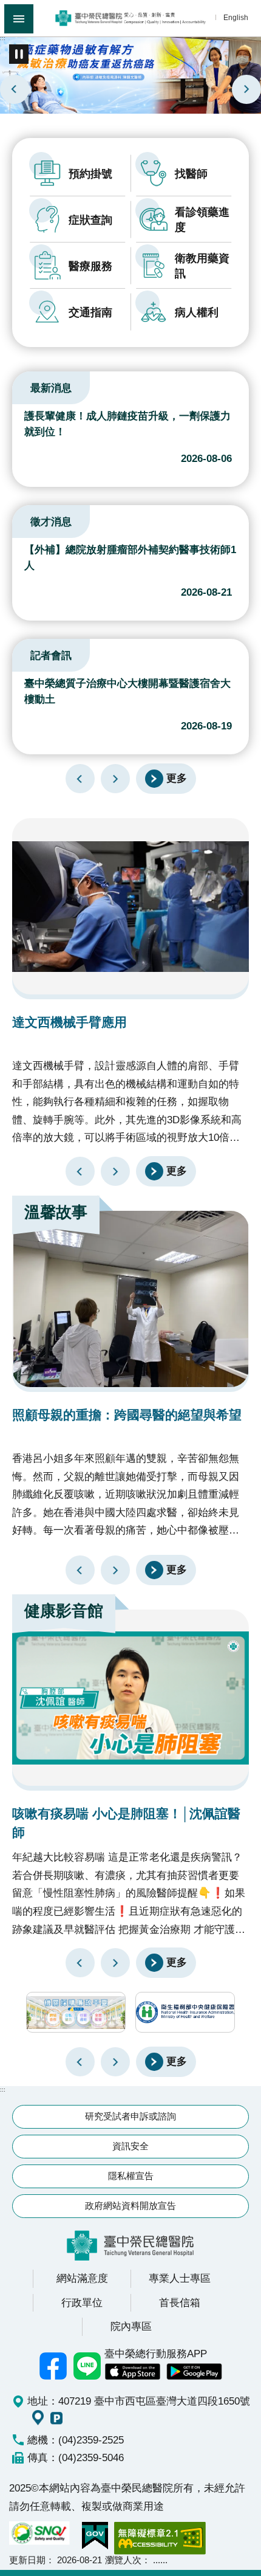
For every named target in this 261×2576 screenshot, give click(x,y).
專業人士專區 (180, 2278)
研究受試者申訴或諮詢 (130, 2116)
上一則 (15, 89)
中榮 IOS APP (132, 2372)
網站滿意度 (82, 2278)
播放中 (27, 386)
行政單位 (82, 2302)
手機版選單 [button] (19, 19)
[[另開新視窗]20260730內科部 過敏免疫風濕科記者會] (130, 74)
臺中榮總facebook (53, 2366)
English (236, 17)
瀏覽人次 (123, 2560)
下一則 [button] (115, 2062)
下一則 (246, 89)
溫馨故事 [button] (56, 1212)
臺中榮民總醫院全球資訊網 (130, 18)
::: (3, 38)
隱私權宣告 (131, 2176)
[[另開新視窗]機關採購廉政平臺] (76, 2012)
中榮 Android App (194, 2372)
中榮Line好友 (87, 2366)
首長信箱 (180, 2302)
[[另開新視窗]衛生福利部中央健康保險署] (185, 2012)
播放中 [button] (19, 54)
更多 (177, 778)
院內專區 (131, 2326)
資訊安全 (130, 2146)
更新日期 (27, 2560)
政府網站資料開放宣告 (130, 2206)
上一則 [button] (80, 2062)
